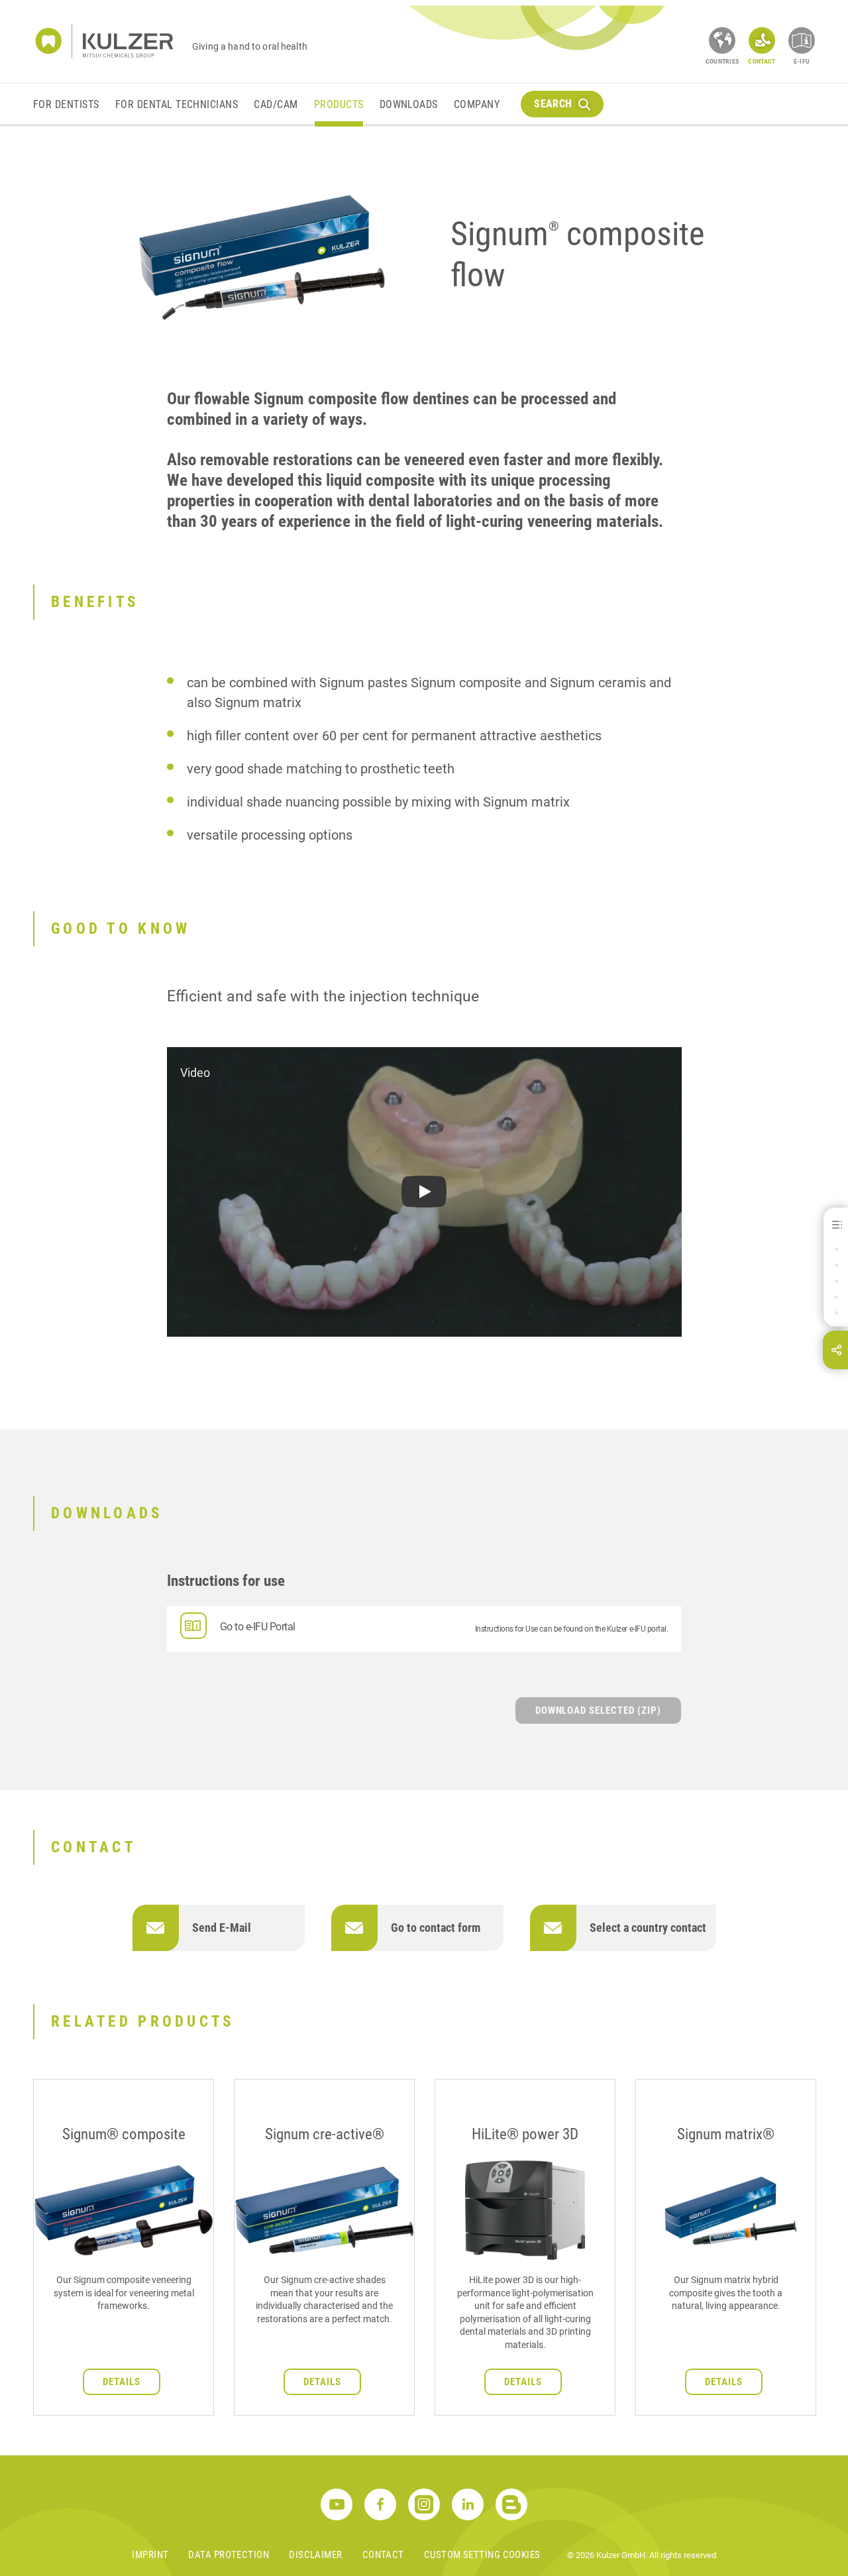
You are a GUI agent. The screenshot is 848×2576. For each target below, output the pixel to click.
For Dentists (66, 104)
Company (477, 104)
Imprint (150, 2555)
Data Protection (229, 2555)
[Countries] (722, 40)
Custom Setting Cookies (482, 2555)
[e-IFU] (802, 40)
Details (122, 2382)
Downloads (409, 104)
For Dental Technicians (177, 104)
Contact (383, 2555)
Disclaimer (316, 2555)
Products (339, 104)
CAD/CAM (276, 104)
